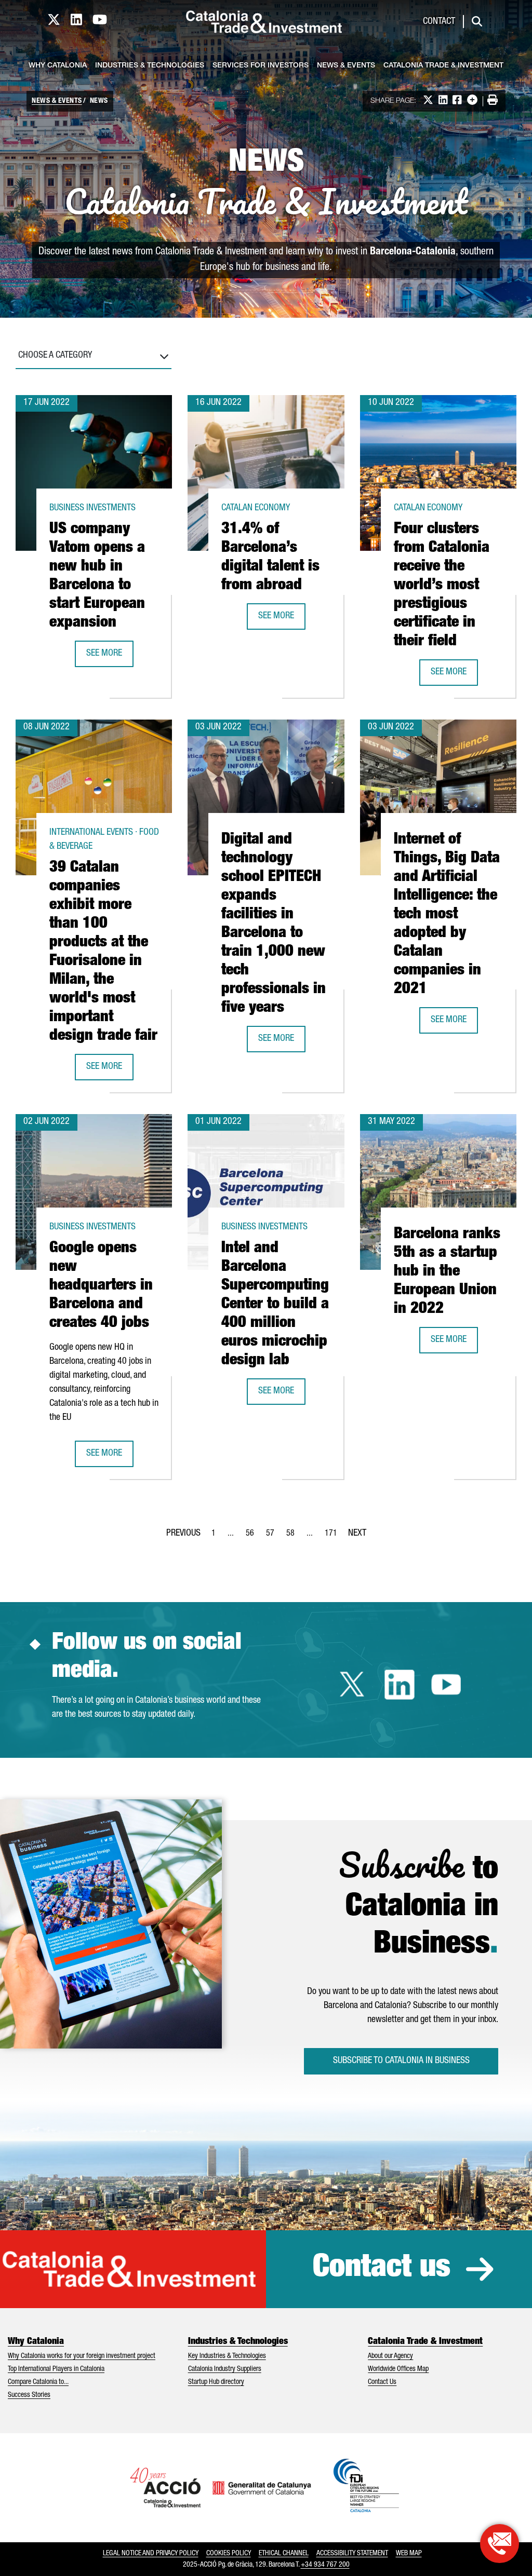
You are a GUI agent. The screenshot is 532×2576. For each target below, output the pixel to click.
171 (334, 1537)
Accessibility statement (352, 2554)
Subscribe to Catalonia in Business (401, 2061)
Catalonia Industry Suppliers (225, 2369)
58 (294, 1537)
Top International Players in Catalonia (56, 2369)
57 (273, 1537)
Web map (409, 2554)
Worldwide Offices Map (398, 2369)
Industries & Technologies (150, 66)
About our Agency (390, 2356)
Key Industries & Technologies (227, 2356)
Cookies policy (229, 2554)
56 (253, 1537)
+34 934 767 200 (325, 2565)
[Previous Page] (183, 1531)
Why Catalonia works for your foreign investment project (82, 2356)
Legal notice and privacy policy (151, 2554)
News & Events (346, 66)
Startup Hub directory (216, 2382)
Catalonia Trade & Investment (443, 66)
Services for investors (261, 66)
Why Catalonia (58, 66)
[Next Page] (357, 1531)
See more (110, 657)
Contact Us (382, 2382)
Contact (439, 22)
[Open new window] (500, 2544)
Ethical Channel (284, 2554)
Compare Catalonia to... (38, 2382)
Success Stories (29, 2395)
